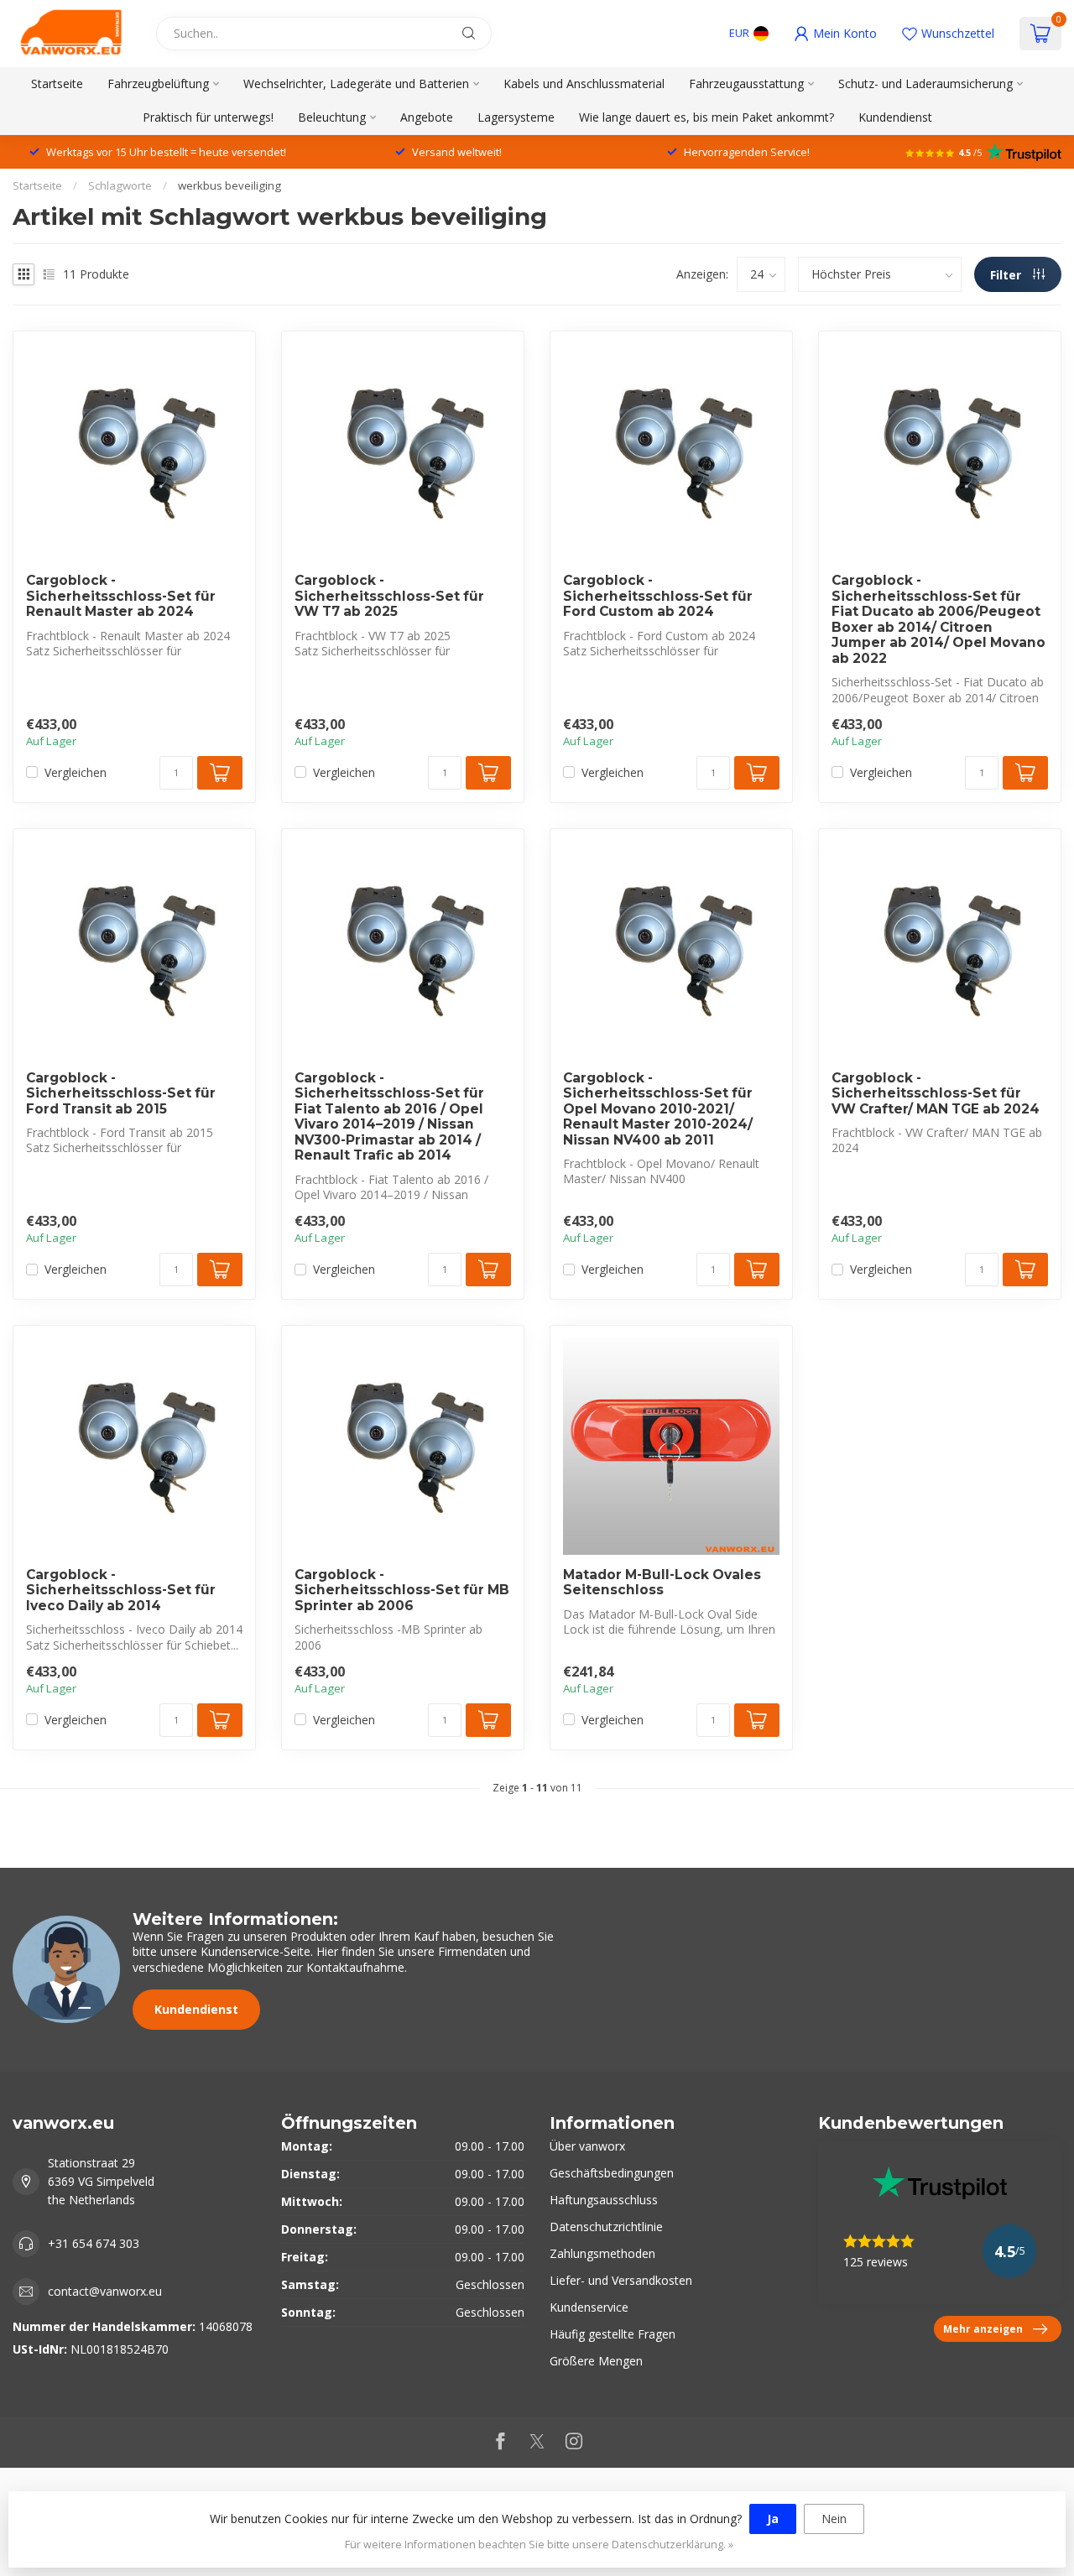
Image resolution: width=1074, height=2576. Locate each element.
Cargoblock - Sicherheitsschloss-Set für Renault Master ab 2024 (121, 596)
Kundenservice (589, 2307)
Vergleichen (76, 772)
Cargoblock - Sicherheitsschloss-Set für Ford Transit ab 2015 (121, 1094)
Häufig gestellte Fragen (613, 2334)
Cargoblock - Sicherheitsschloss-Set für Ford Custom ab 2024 (658, 596)
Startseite (57, 83)
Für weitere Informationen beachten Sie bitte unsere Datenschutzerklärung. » (539, 2545)
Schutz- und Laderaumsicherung (925, 83)
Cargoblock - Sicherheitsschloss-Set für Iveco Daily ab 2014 (121, 1590)
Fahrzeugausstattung (746, 83)
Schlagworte (120, 185)
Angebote (427, 117)
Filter (1007, 275)
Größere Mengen (596, 2361)
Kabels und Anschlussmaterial (584, 83)
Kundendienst (895, 117)
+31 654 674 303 (94, 2243)
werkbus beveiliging (229, 185)
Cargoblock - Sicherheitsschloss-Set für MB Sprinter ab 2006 (402, 1590)
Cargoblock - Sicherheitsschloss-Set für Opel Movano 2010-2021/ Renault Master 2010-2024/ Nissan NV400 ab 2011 (658, 1109)
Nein (834, 2519)
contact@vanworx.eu (105, 2291)
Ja (773, 2519)
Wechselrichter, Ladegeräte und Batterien (356, 83)
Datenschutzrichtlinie (606, 2227)
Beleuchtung (332, 117)
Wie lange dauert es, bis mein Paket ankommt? (706, 117)
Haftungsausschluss (604, 2200)
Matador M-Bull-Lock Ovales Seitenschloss (662, 1583)
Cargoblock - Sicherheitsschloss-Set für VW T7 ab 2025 (389, 596)
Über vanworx (587, 2146)
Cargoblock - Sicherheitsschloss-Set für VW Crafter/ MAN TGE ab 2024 (936, 1094)
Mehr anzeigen (983, 2328)
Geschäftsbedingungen (612, 2173)
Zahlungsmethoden (602, 2253)
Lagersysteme (516, 117)
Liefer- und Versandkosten (621, 2280)
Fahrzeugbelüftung (158, 83)
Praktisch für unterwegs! (208, 117)
